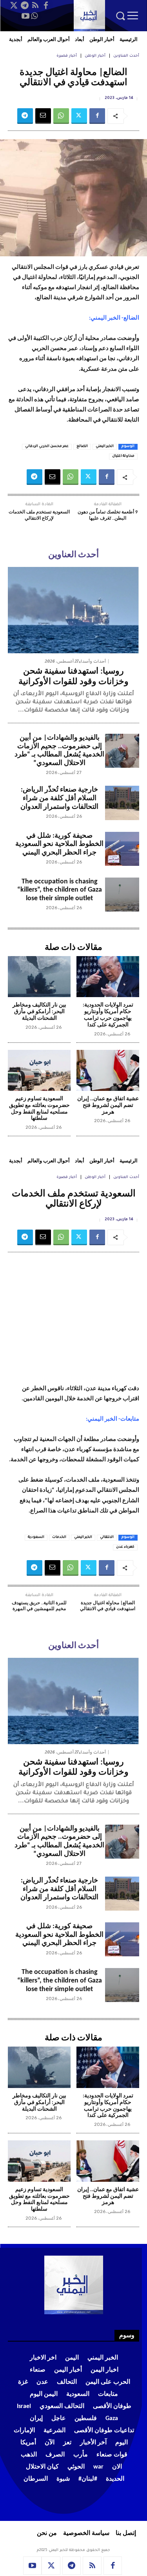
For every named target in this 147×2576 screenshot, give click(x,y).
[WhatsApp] (34, 16)
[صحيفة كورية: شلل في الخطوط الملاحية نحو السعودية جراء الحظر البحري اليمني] (122, 849)
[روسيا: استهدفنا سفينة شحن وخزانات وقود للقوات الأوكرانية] (73, 610)
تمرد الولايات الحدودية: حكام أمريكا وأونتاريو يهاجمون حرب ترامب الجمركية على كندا (108, 1015)
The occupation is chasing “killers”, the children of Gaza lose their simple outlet (60, 890)
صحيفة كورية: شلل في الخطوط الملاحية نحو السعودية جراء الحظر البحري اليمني (59, 844)
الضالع (82, 447)
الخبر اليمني (105, 447)
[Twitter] (14, 5)
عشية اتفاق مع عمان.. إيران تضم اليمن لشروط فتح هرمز (108, 1106)
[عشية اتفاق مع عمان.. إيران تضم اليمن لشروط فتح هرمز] (108, 1071)
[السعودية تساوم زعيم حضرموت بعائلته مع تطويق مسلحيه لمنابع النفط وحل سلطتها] (39, 1071)
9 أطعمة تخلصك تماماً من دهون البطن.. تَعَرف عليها (108, 515)
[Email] (43, 116)
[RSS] (35, 5)
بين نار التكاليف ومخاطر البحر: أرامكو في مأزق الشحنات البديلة (39, 1012)
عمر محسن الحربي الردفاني (47, 447)
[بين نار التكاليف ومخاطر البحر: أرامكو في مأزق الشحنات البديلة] (39, 977)
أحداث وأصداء (92, 661)
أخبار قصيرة (67, 56)
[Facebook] (46, 5)
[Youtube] (25, 16)
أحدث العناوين (126, 56)
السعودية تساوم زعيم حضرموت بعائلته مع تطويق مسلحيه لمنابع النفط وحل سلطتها (39, 1109)
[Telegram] (25, 5)
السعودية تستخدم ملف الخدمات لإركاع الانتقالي (39, 515)
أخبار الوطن (95, 56)
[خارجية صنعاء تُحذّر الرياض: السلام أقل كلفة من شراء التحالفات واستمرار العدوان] (122, 803)
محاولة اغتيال (123, 456)
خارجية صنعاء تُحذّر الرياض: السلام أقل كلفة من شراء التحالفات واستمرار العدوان (59, 798)
